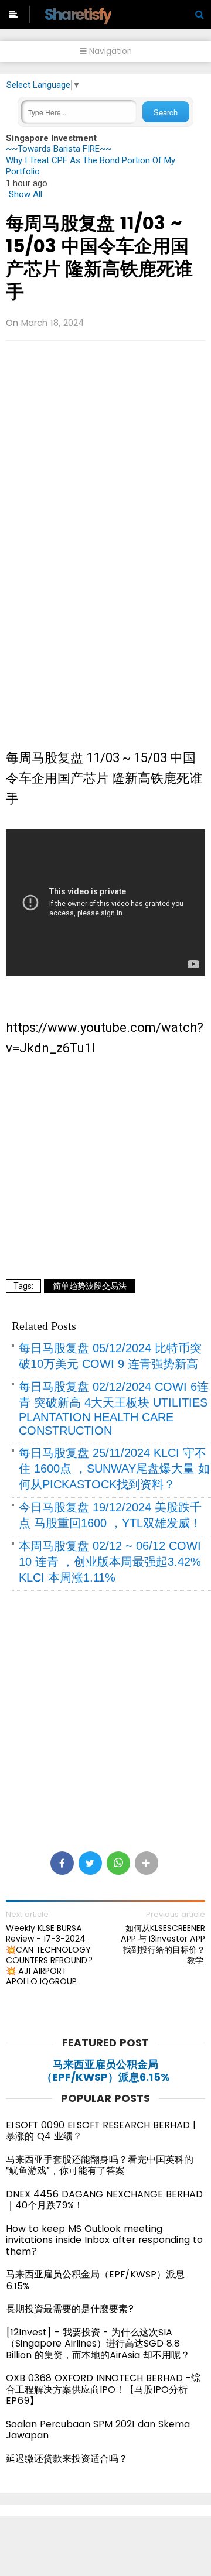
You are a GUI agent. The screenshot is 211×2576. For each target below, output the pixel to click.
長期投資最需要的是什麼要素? (70, 2309)
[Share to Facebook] (62, 1863)
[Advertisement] (105, 440)
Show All (25, 194)
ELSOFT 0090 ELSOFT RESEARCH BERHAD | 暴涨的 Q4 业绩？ (101, 2131)
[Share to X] (90, 1863)
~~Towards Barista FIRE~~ (59, 149)
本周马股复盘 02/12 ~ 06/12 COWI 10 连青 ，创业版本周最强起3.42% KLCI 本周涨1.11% (110, 1562)
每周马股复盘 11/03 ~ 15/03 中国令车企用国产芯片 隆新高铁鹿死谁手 (99, 257)
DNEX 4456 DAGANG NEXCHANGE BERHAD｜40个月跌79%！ (104, 2200)
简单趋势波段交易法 (90, 1286)
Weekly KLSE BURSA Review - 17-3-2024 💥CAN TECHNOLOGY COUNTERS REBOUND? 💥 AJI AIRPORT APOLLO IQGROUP (49, 1955)
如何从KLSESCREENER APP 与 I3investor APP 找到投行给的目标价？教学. (163, 1944)
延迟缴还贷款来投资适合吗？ (67, 2459)
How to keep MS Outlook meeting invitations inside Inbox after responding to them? (104, 2240)
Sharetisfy (77, 14)
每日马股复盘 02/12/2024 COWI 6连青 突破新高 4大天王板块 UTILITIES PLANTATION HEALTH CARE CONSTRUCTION (114, 1409)
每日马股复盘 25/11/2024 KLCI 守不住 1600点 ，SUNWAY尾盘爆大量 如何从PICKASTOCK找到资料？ (114, 1469)
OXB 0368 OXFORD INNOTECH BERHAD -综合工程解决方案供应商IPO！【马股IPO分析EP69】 (103, 2389)
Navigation (109, 51)
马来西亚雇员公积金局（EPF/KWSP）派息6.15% (106, 2071)
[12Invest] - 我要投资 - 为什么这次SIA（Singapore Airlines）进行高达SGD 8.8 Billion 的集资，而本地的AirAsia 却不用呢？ (98, 2344)
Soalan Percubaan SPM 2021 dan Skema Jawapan (98, 2430)
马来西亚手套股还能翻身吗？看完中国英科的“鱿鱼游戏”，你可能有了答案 (100, 2165)
